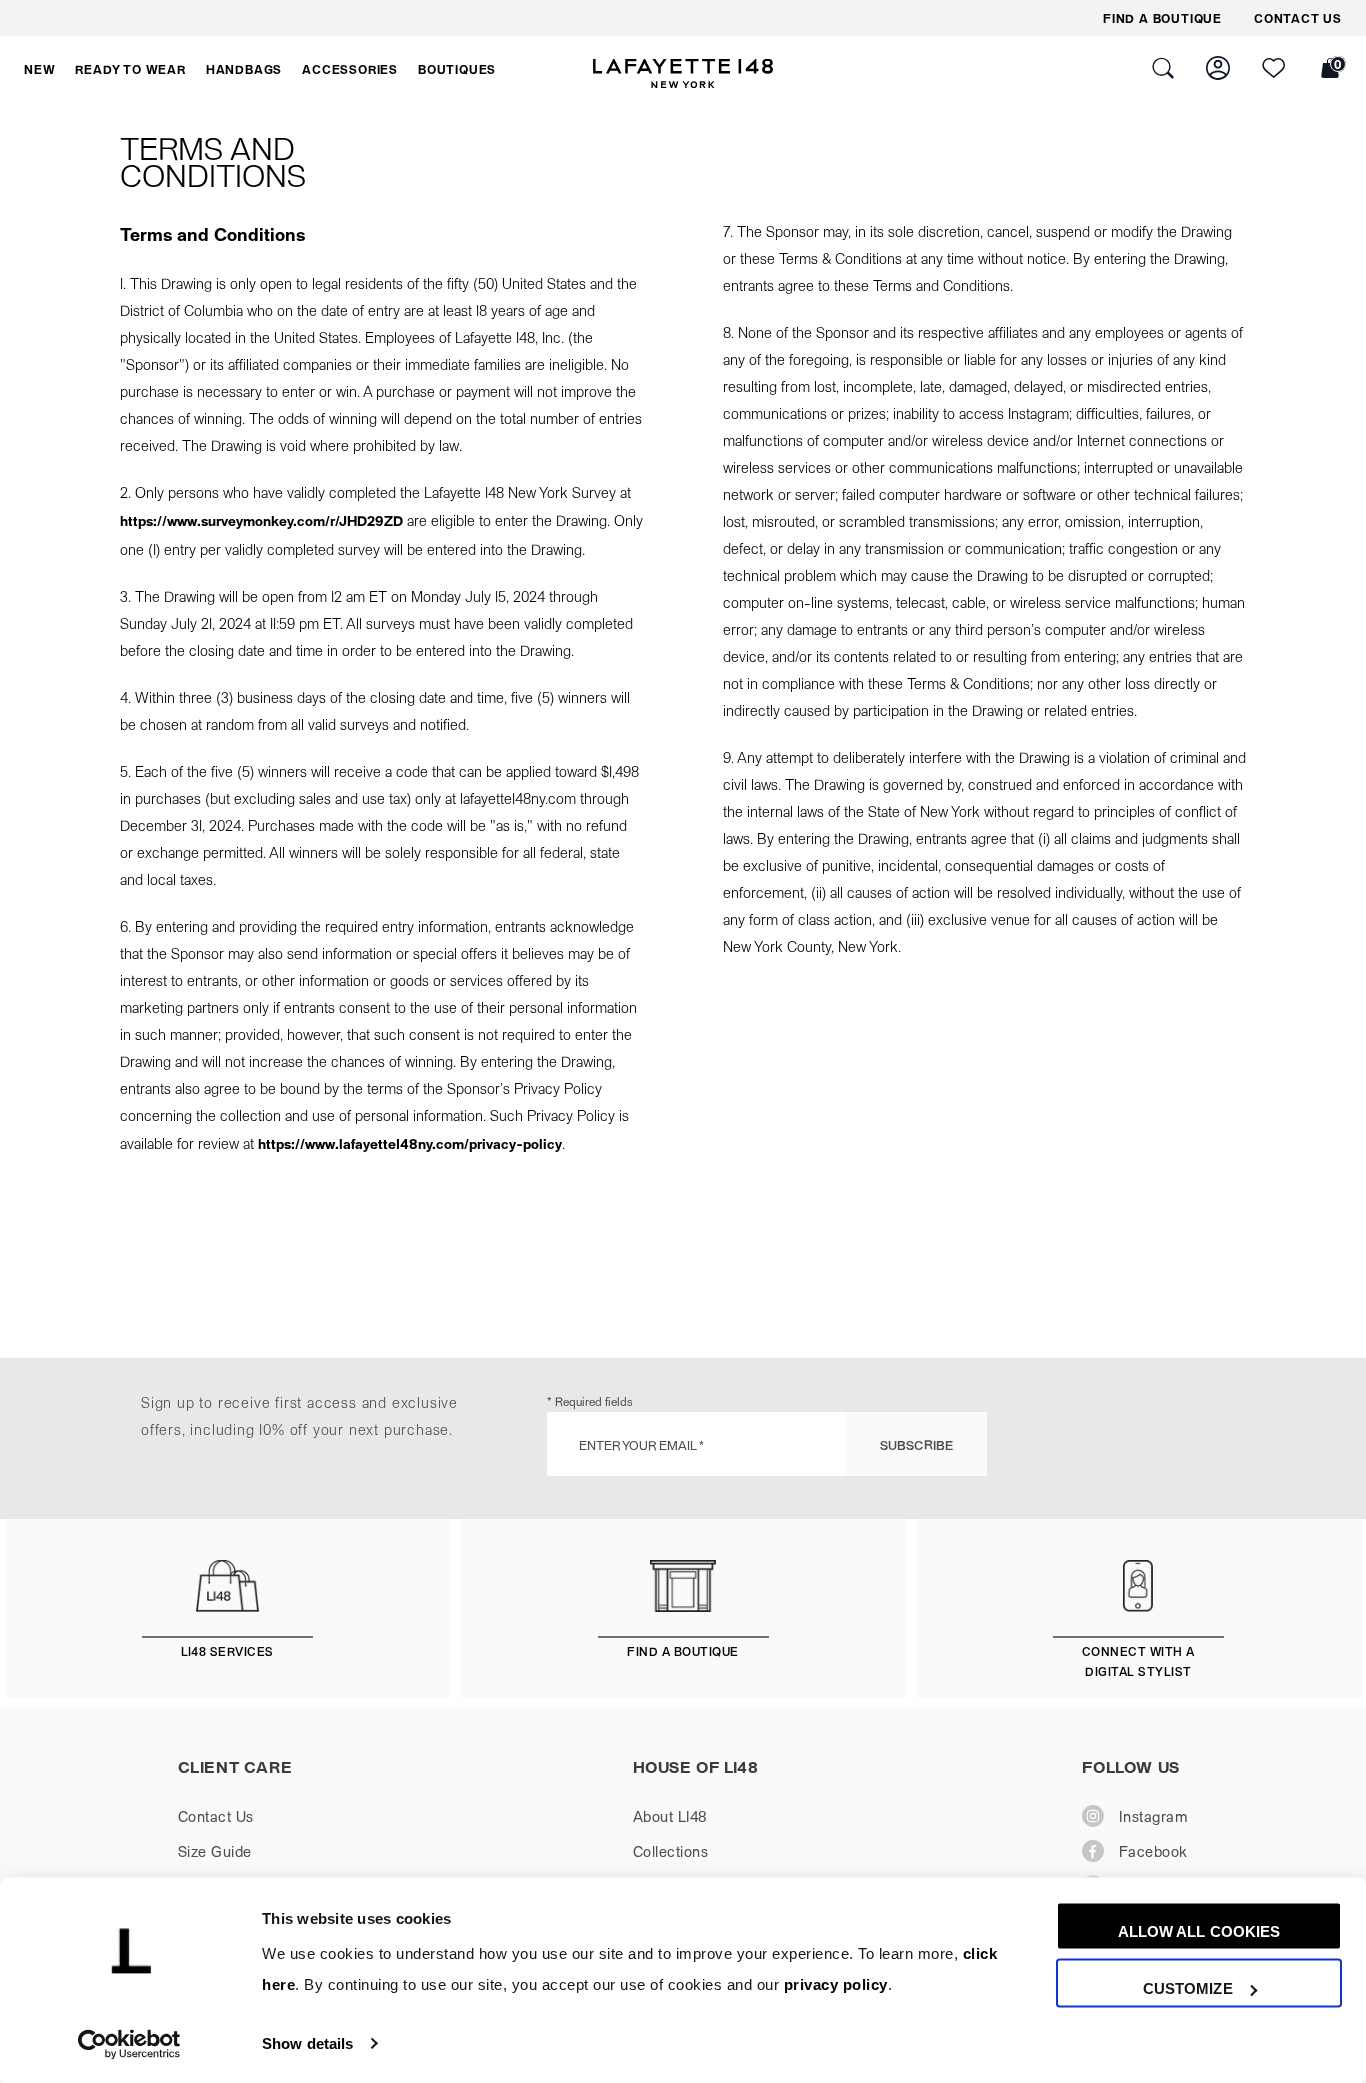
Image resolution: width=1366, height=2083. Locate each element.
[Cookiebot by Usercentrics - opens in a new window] (129, 2044)
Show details (307, 2043)
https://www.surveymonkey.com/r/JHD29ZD (261, 520)
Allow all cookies (1199, 1931)
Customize (1188, 1988)
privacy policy (836, 1985)
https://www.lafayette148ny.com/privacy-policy (410, 1143)
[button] (39, 69)
